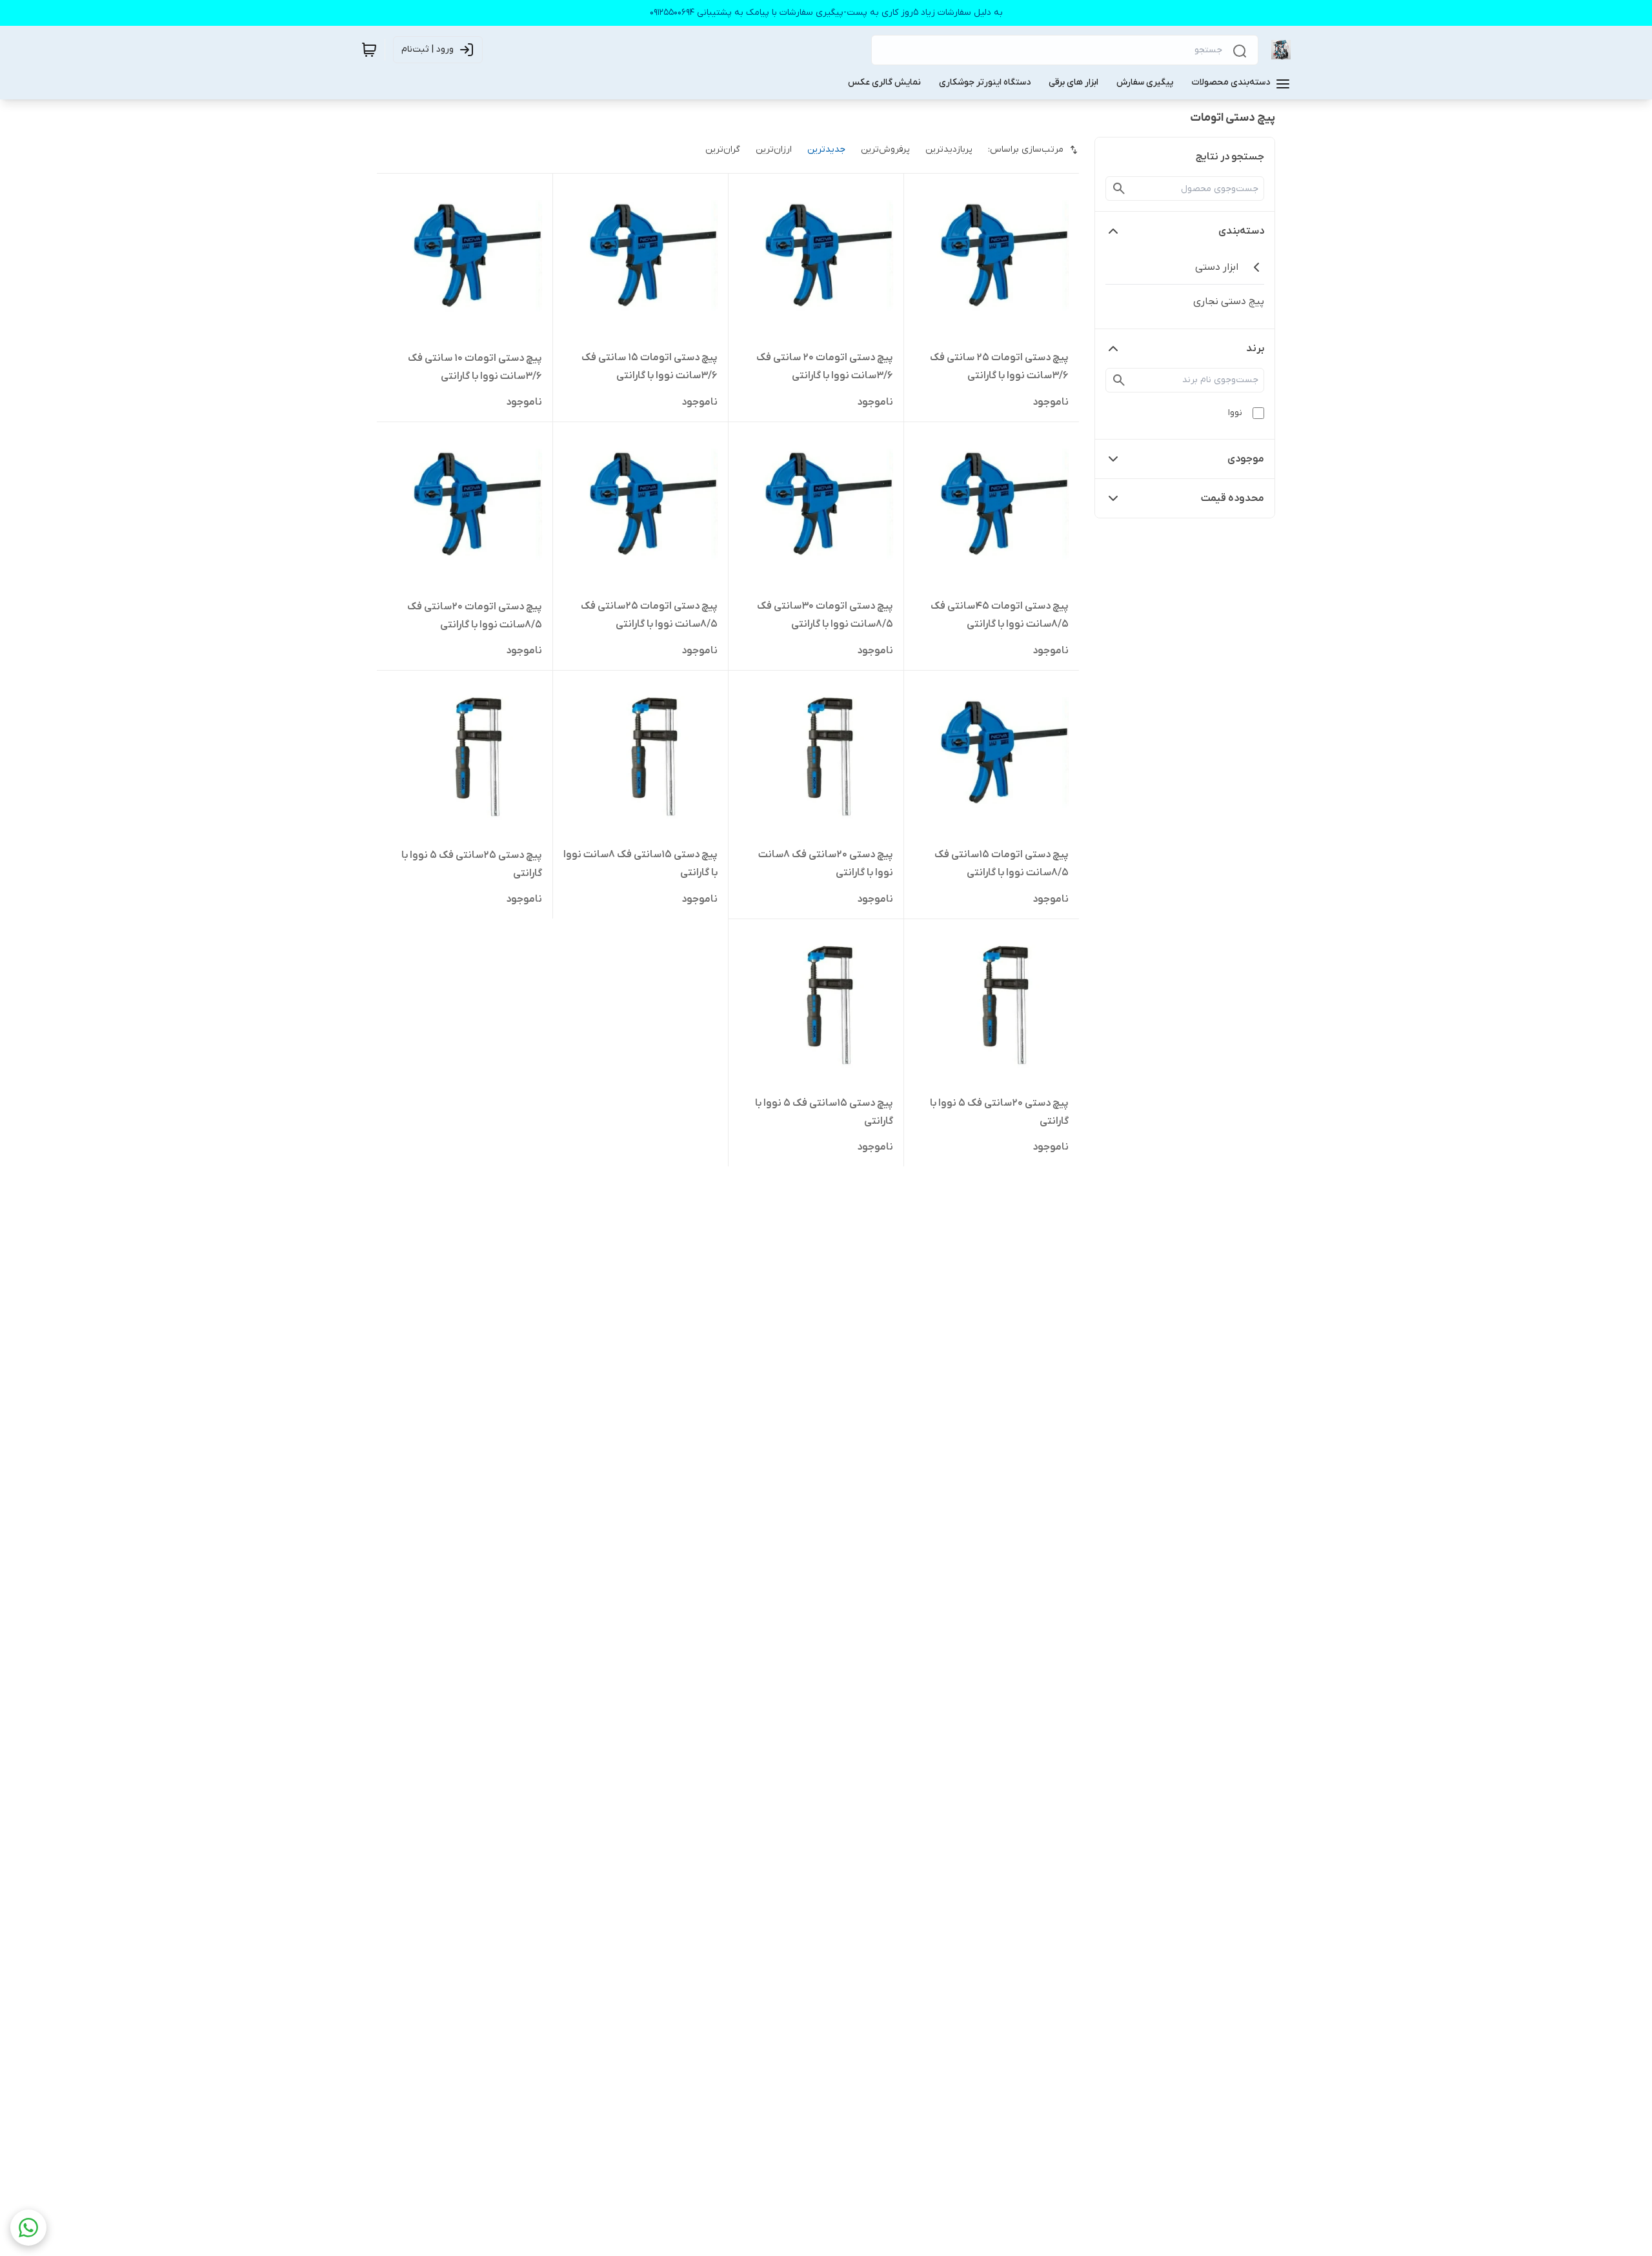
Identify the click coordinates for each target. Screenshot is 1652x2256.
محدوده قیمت (1233, 498)
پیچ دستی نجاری (1229, 301)
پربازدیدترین (949, 149)
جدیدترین (826, 149)
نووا (1235, 413)
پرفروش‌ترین (885, 149)
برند (1255, 349)
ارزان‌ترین (774, 149)
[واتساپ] (28, 2228)
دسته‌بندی (1241, 231)
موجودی (1246, 459)
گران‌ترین (723, 149)
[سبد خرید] (369, 50)
